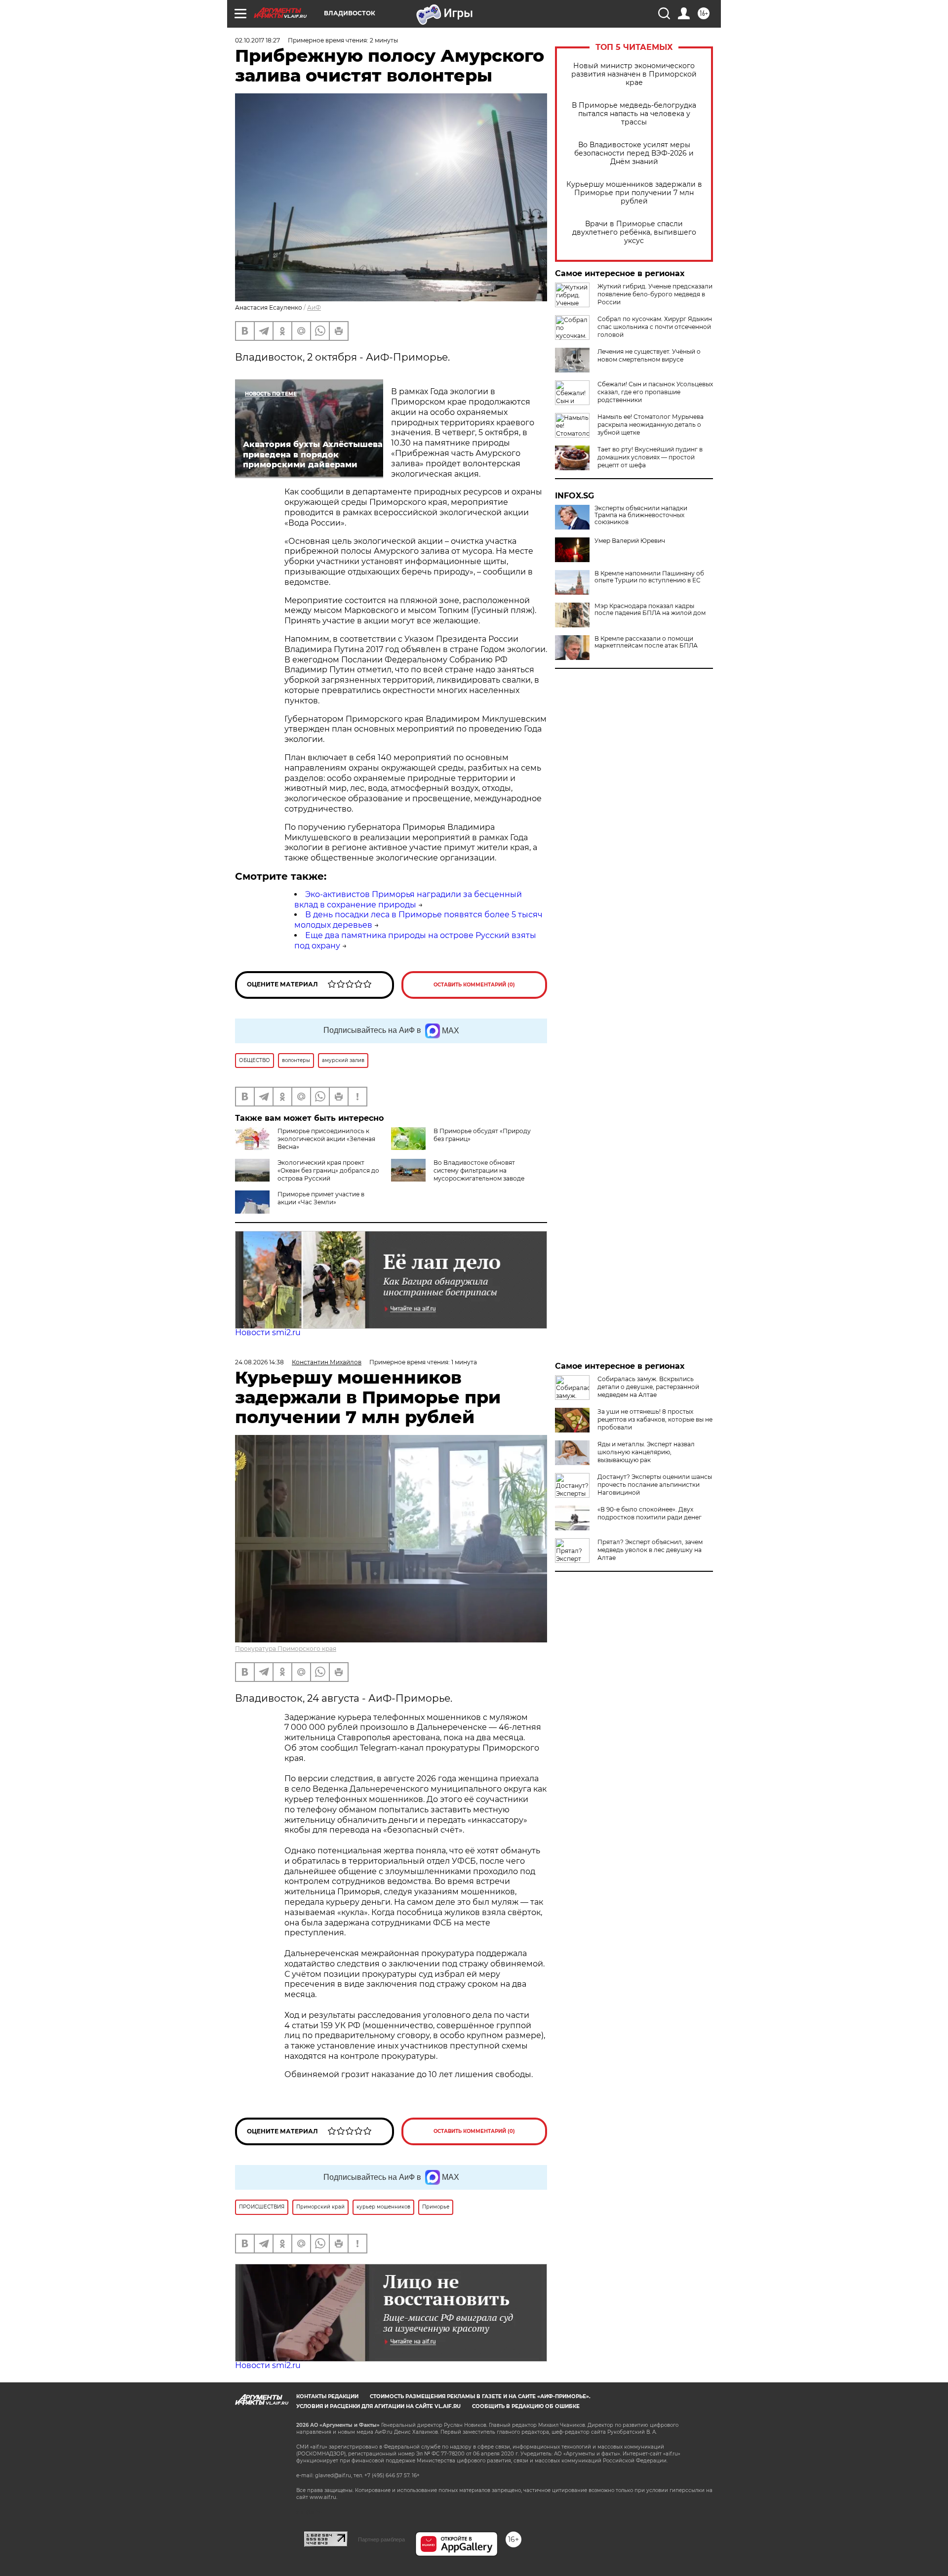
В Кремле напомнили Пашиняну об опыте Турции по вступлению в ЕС (649, 577)
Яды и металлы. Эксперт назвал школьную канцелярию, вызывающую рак (646, 1452)
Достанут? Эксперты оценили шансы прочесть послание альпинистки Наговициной (655, 1485)
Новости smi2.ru (268, 1332)
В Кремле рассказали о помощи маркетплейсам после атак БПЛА (646, 642)
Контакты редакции (327, 2396)
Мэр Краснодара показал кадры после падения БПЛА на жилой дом (650, 610)
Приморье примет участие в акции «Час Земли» (321, 1198)
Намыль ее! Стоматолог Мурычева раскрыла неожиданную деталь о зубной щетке (651, 425)
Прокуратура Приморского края (286, 1649)
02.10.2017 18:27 (257, 40)
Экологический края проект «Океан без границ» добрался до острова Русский (328, 1170)
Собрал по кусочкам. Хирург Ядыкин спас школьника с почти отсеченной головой (655, 327)
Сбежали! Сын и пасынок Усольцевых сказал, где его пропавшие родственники (655, 392)
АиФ (314, 307)
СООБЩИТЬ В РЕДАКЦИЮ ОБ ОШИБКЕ (526, 2406)
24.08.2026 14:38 (259, 1362)
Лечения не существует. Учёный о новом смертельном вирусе (649, 355)
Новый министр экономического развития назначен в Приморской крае (634, 74)
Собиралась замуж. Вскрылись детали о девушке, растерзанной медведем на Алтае (648, 1387)
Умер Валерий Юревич (630, 541)
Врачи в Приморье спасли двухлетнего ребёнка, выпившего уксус (634, 232)
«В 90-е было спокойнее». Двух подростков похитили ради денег (650, 1513)
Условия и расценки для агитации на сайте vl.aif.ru (378, 2406)
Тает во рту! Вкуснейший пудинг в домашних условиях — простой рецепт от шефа (650, 457)
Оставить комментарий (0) (474, 985)
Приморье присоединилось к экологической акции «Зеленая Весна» (326, 1139)
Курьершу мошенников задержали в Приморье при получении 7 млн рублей (634, 193)
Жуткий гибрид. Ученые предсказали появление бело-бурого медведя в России (655, 294)
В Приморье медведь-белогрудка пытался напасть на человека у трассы (634, 114)
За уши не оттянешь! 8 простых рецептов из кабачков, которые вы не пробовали (655, 1419)
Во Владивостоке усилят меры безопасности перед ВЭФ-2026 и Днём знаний (634, 153)
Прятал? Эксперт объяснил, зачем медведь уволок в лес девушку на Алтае (650, 1550)
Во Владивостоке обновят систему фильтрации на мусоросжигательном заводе (479, 1170)
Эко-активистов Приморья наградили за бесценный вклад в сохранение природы (408, 900)
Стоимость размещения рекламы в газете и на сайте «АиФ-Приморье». (480, 2396)
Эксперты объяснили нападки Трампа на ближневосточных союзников (641, 515)
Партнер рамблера (381, 2539)
